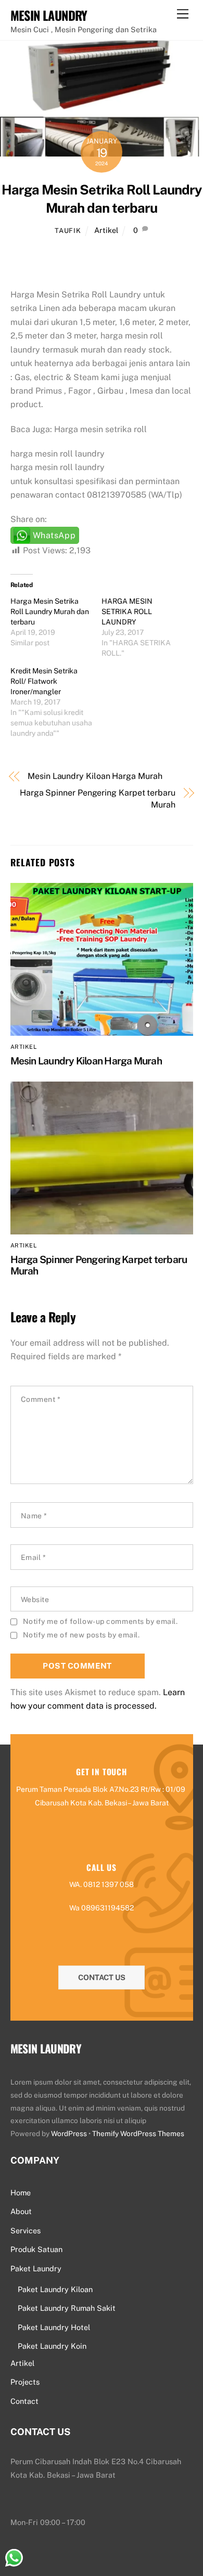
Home (21, 2193)
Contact (24, 2401)
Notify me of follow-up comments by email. (100, 1621)
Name (34, 1516)
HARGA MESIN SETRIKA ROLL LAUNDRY (127, 612)
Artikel (106, 230)
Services (26, 2230)
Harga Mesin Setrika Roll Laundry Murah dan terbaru (50, 612)
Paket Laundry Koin (52, 2346)
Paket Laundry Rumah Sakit (67, 2308)
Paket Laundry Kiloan (55, 2289)
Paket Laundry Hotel (54, 2327)
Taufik (68, 231)
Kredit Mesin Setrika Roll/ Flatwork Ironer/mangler (44, 681)
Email (34, 1557)
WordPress (69, 2133)
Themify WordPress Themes (138, 2133)
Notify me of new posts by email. (81, 1635)
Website (35, 1599)
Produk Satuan (36, 2249)
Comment (41, 1399)
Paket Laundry (36, 2268)
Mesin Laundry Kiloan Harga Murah (95, 776)
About (21, 2211)
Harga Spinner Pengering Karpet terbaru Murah (98, 798)
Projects (25, 2382)
